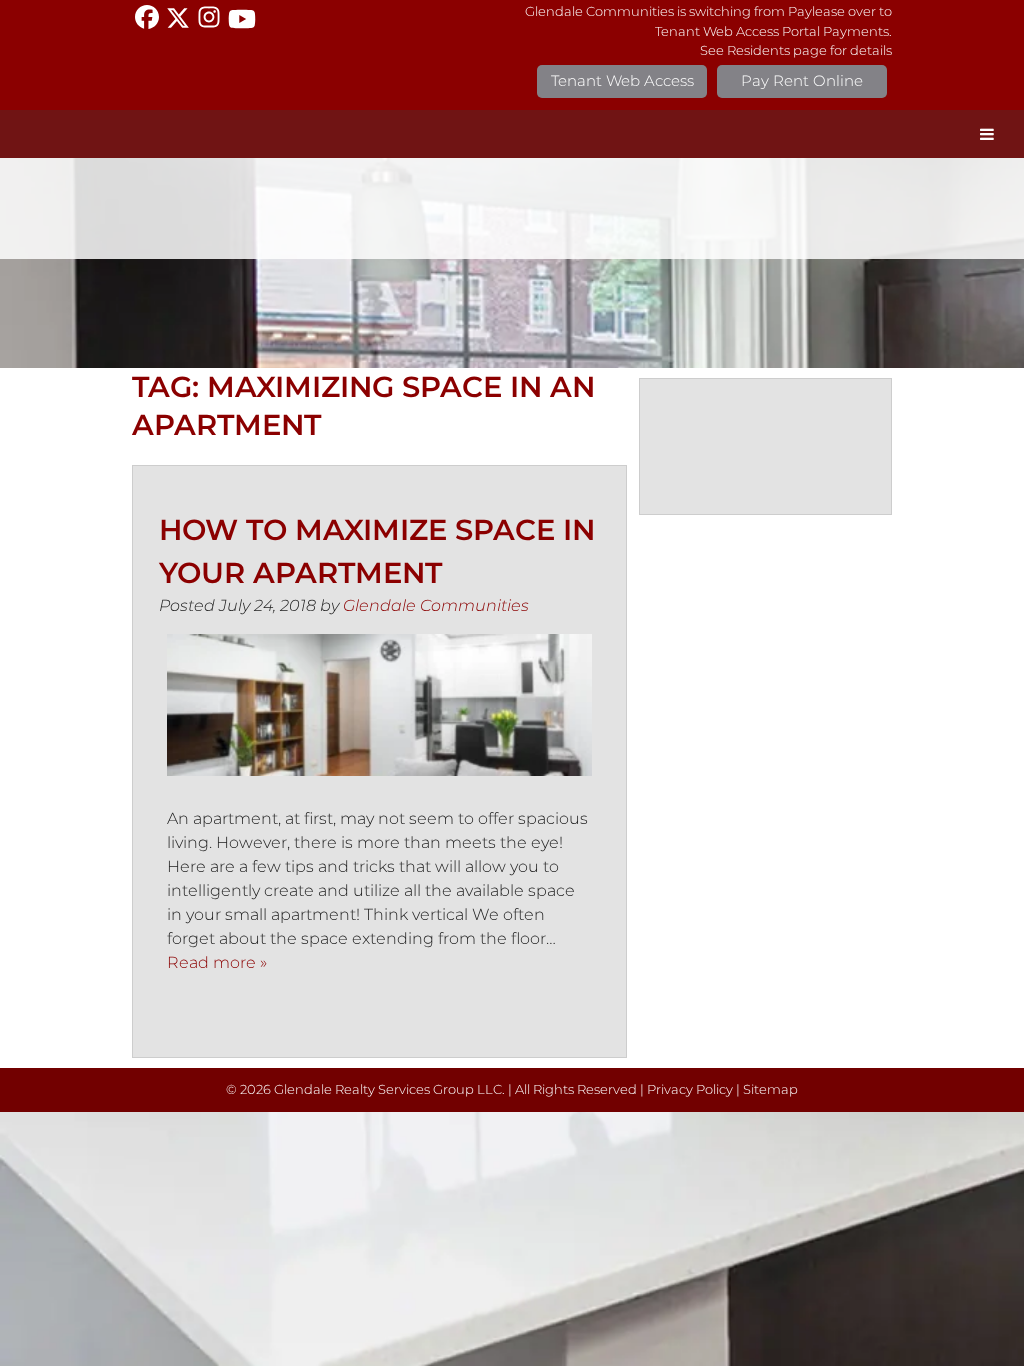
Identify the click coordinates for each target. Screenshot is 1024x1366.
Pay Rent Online (802, 80)
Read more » (217, 962)
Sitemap (770, 1089)
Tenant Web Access (622, 80)
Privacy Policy (690, 1089)
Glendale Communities (436, 605)
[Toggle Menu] (987, 134)
